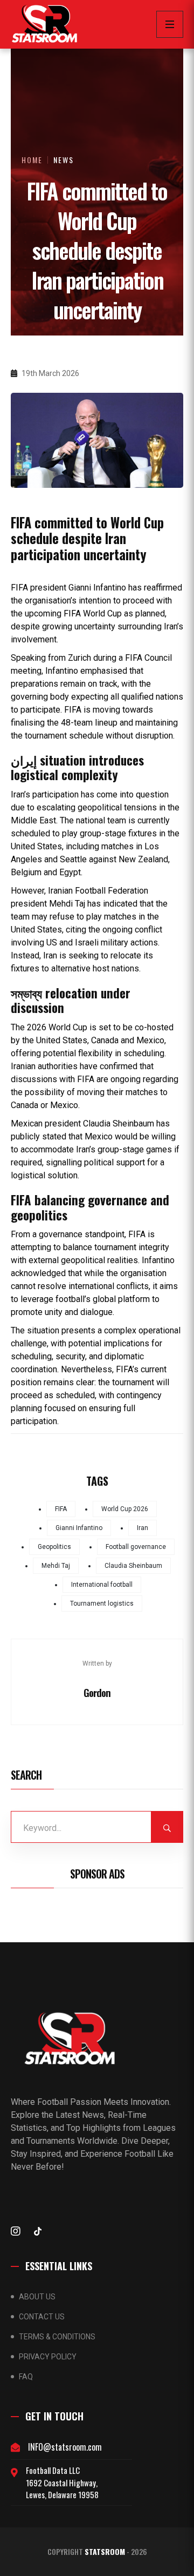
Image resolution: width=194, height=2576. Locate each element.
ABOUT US (37, 2297)
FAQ (26, 2377)
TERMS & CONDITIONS (57, 2337)
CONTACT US (42, 2317)
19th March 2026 (50, 373)
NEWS (64, 160)
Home (32, 160)
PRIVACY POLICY (48, 2357)
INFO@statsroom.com (65, 2447)
